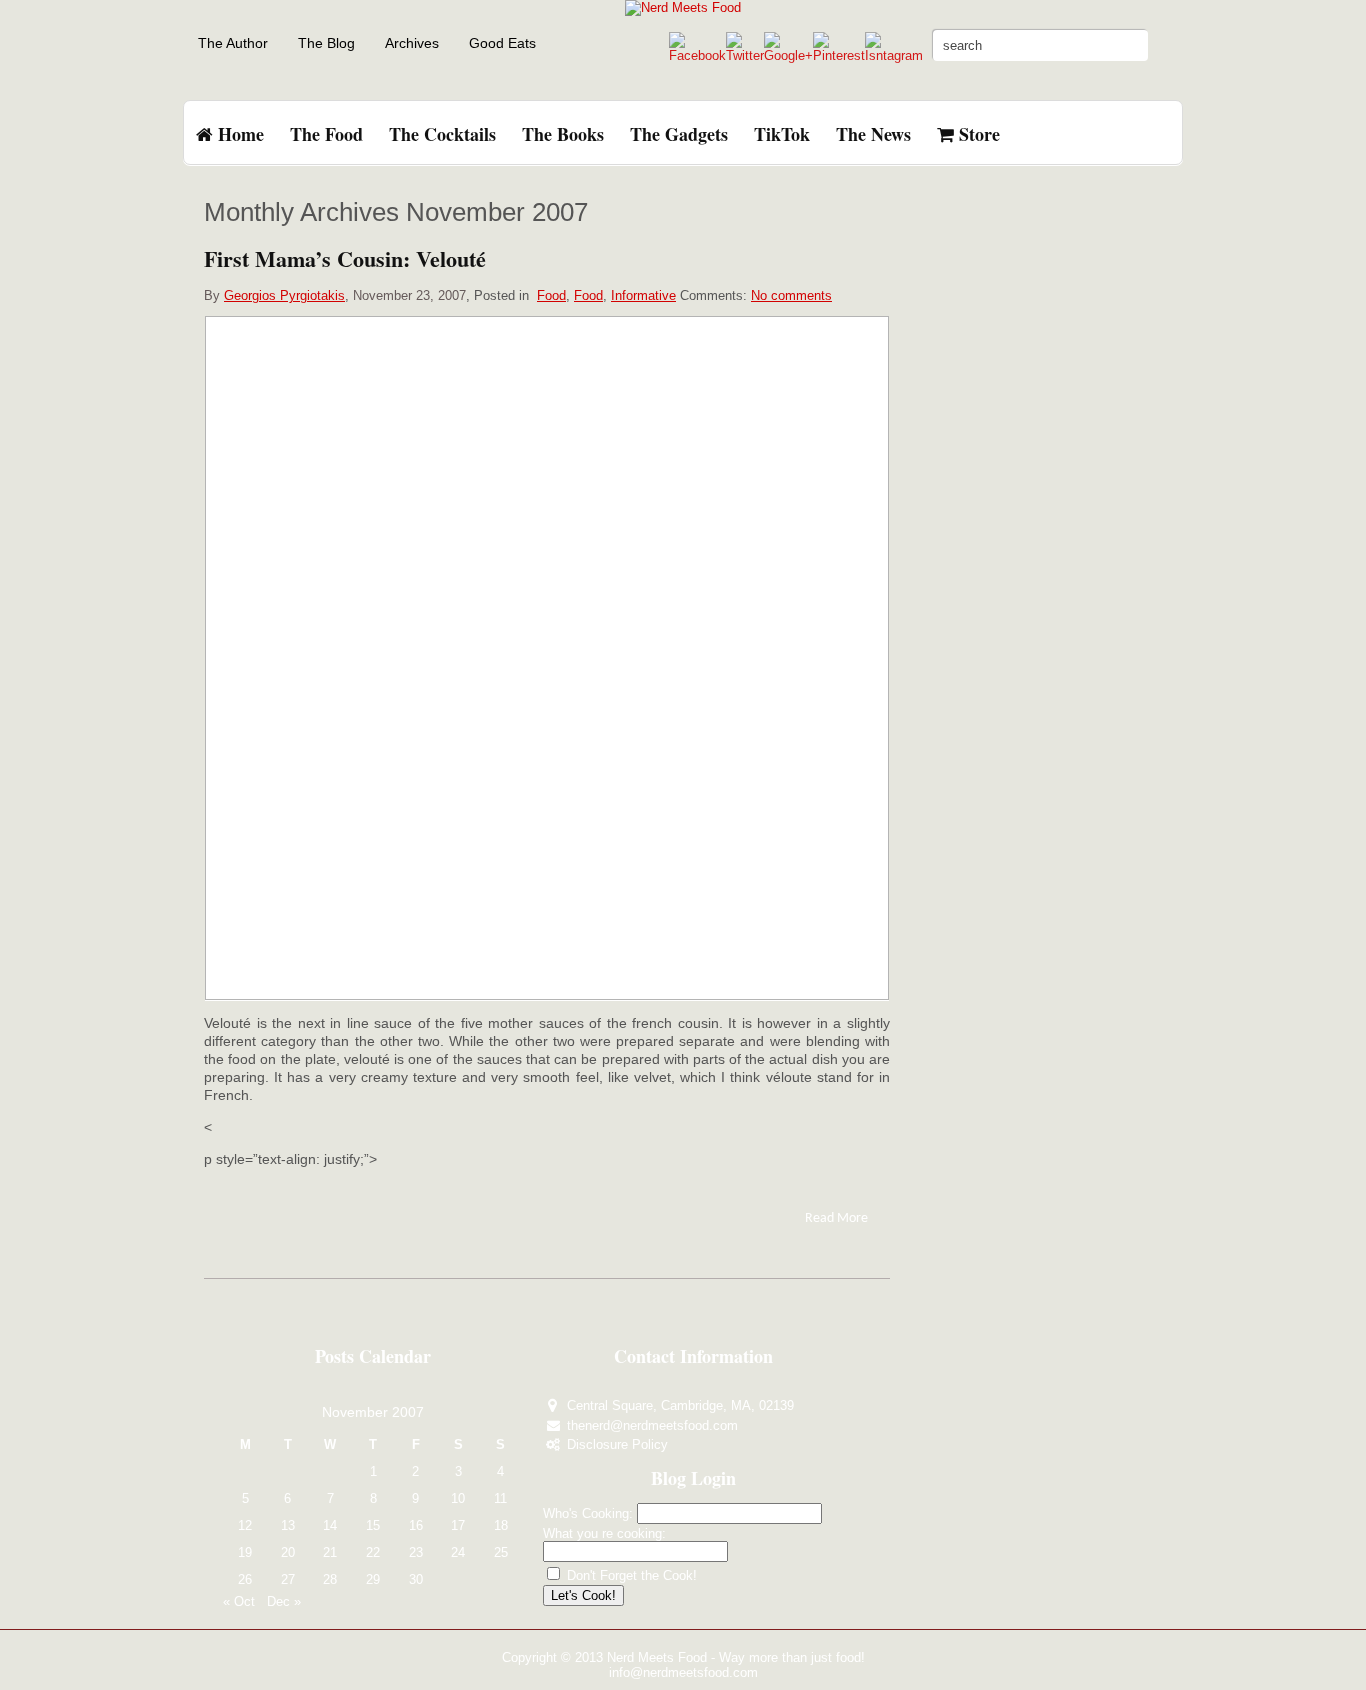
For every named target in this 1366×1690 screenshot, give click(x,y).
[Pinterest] (839, 55)
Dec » (284, 1601)
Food (551, 295)
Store (977, 134)
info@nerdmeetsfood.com (683, 1672)
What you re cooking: (604, 1533)
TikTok (782, 134)
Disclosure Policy (617, 1444)
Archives (412, 43)
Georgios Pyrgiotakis (284, 295)
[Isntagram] (894, 55)
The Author (233, 43)
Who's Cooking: (588, 1513)
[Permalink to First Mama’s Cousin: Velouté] (547, 657)
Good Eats (502, 43)
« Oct (239, 1601)
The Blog (326, 43)
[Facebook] (697, 55)
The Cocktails (442, 134)
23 (416, 1552)
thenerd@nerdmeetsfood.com (652, 1425)
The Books (563, 134)
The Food (326, 134)
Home (238, 134)
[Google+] (788, 55)
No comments (791, 295)
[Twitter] (745, 55)
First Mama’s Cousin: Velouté (345, 258)
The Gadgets (679, 134)
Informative (643, 295)
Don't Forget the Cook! (630, 1575)
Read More (836, 1218)
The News (873, 134)
